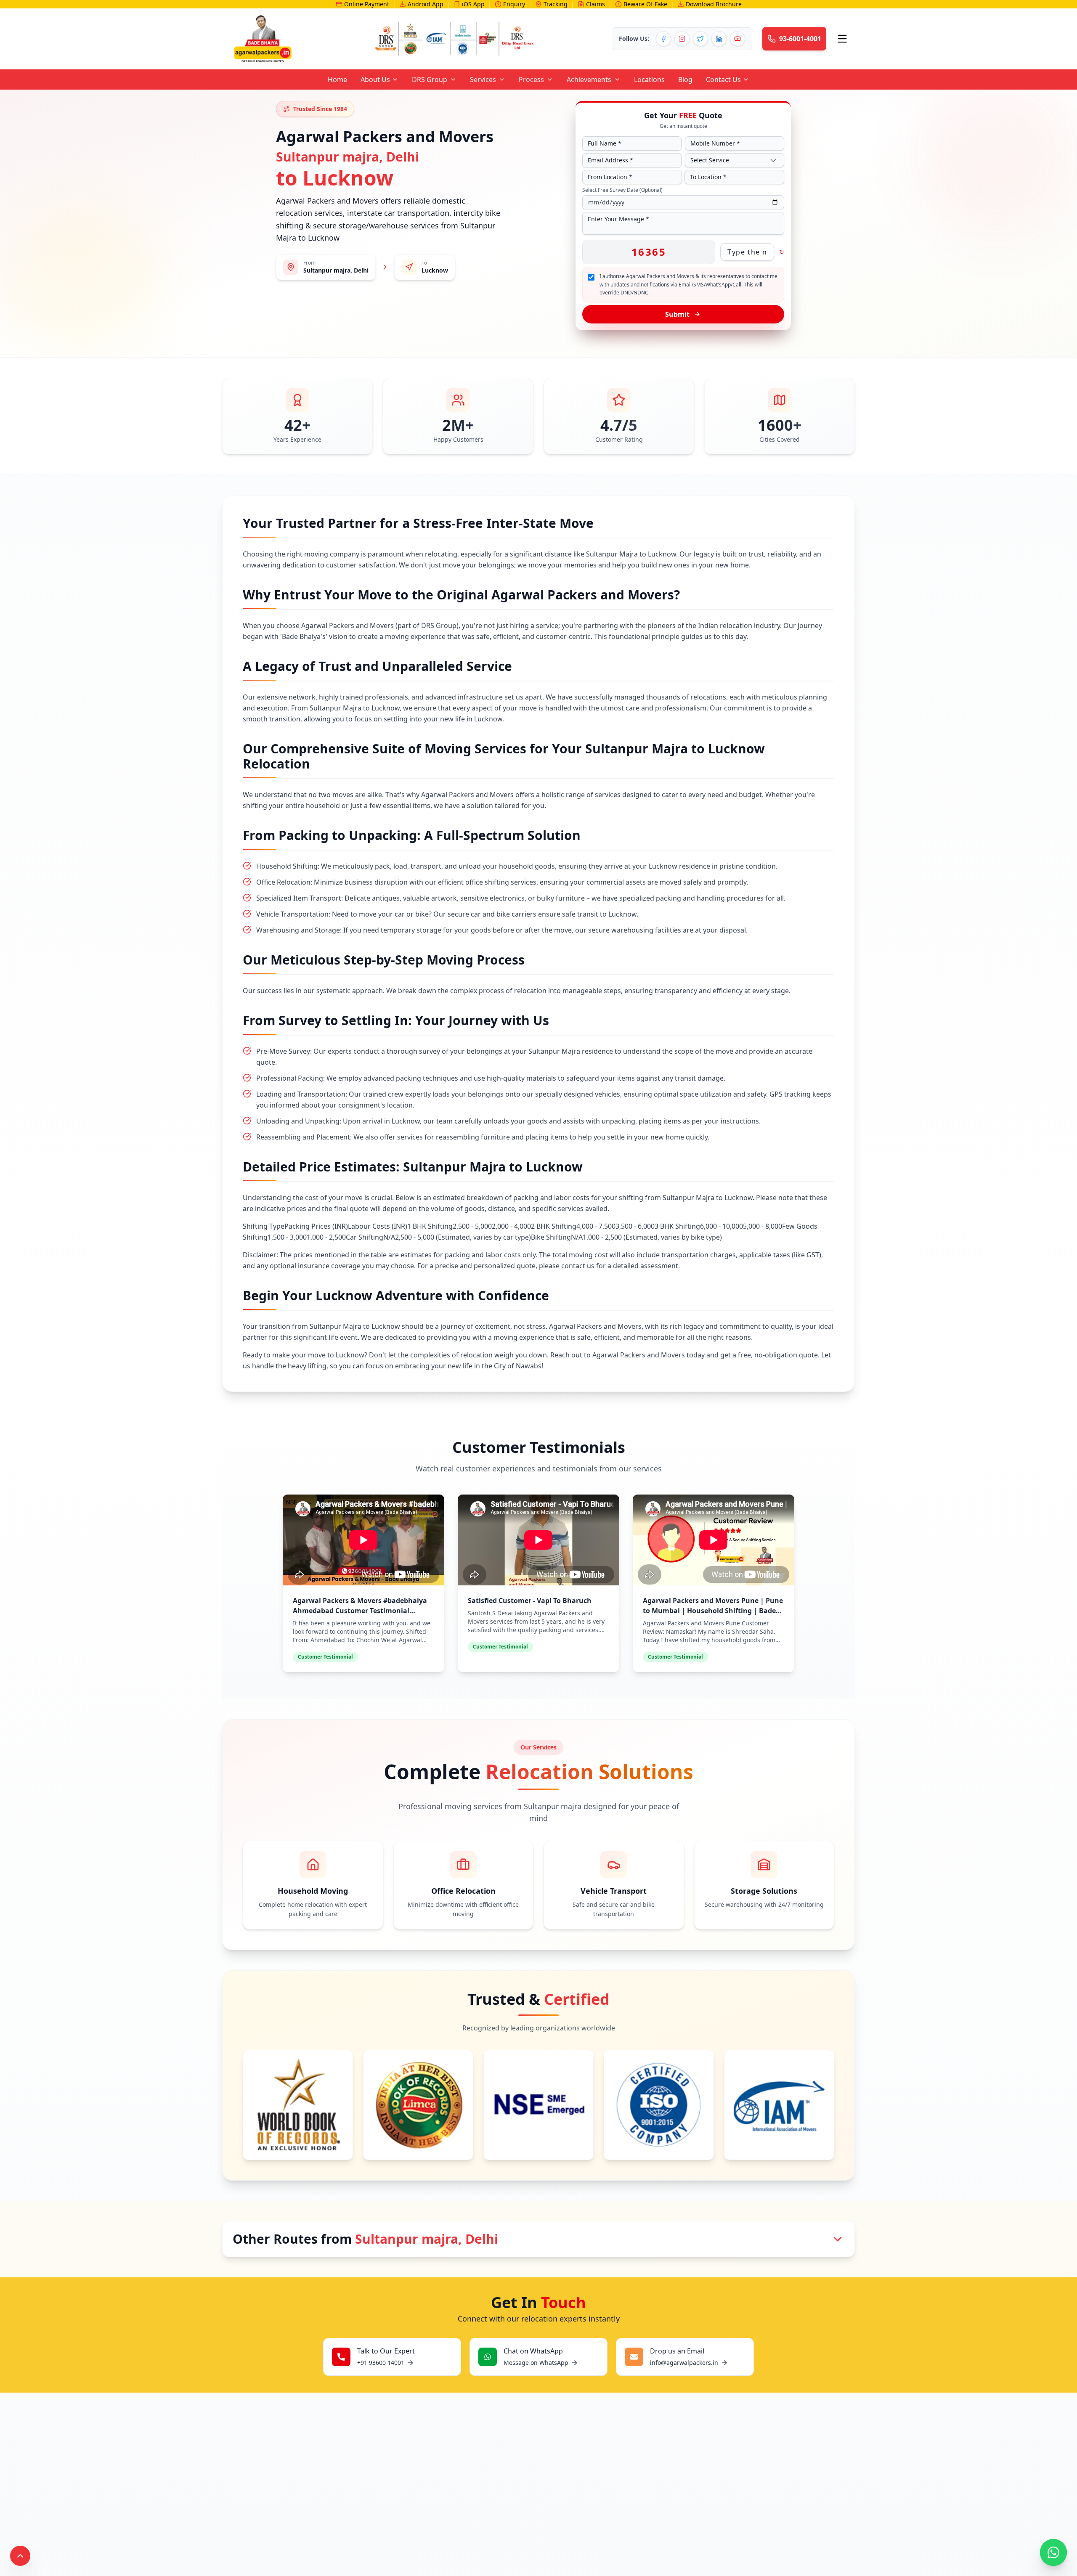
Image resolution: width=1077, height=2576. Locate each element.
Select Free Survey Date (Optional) (622, 190)
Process (531, 80)
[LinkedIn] (719, 39)
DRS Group (430, 80)
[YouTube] (737, 39)
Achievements (589, 80)
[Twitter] (700, 39)
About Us (375, 80)
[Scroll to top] (20, 2556)
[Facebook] (663, 39)
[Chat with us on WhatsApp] (1053, 2552)
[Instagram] (682, 39)
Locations (649, 80)
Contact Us (723, 80)
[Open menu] (842, 39)
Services (483, 80)
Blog (685, 80)
